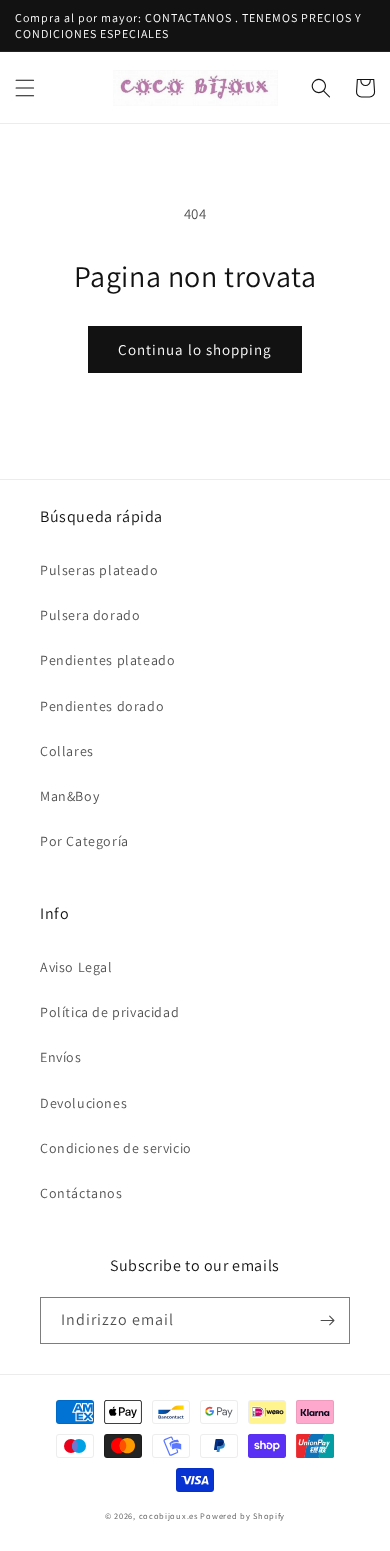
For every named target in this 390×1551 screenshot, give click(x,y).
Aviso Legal (76, 967)
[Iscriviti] (327, 1320)
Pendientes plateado (107, 660)
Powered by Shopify (242, 1515)
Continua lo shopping (195, 349)
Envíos (61, 1057)
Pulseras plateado (99, 570)
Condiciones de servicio (116, 1148)
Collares (67, 751)
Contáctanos (81, 1193)
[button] (25, 88)
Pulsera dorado (90, 615)
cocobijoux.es (168, 1515)
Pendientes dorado (102, 706)
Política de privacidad (109, 1012)
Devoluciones (83, 1103)
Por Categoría (84, 841)
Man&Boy (69, 796)
